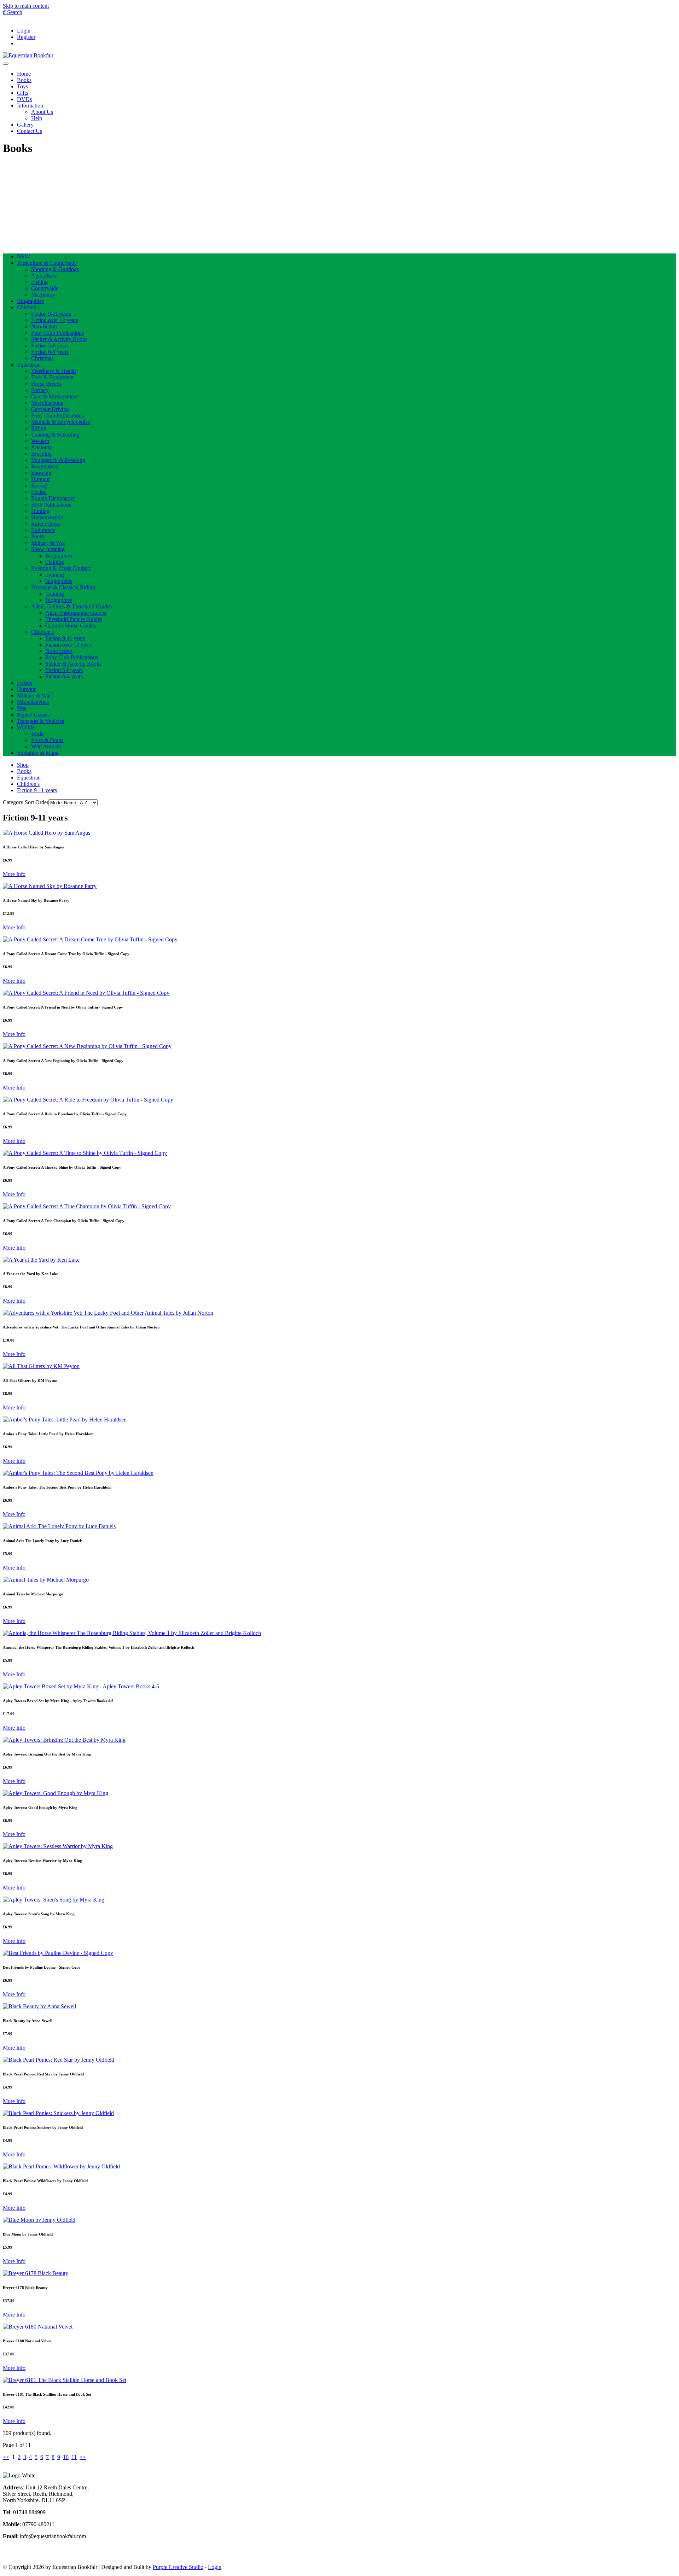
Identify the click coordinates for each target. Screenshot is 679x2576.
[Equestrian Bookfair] (28, 55)
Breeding (41, 454)
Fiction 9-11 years (51, 314)
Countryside (45, 288)
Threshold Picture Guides (74, 619)
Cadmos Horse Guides (71, 626)
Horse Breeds (46, 384)
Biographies (30, 301)
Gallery (25, 125)
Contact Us (30, 131)
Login (24, 31)
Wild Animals (46, 746)
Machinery (43, 295)
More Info (14, 874)
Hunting (40, 511)
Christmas (42, 358)
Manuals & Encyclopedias (60, 422)
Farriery (40, 390)
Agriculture (44, 276)
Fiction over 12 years (55, 320)
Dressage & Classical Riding (63, 587)
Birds (37, 734)
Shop (23, 765)
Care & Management (54, 396)
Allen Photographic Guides (76, 613)
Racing (39, 486)
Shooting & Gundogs (55, 269)
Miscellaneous (47, 403)
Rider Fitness (46, 524)
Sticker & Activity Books (59, 339)
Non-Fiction (59, 651)
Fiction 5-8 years (50, 346)
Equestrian (29, 365)
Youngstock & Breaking (58, 460)
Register (26, 37)
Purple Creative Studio (178, 2567)
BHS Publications (51, 505)
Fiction (39, 492)
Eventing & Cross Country (61, 568)
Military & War (48, 543)
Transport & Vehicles (40, 721)
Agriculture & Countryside (47, 263)
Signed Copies (33, 715)
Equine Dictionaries (53, 498)
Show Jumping (48, 549)
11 (74, 2457)
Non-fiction (44, 326)
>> (83, 2457)
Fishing (39, 282)
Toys (22, 86)
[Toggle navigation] (6, 64)
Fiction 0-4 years (50, 352)
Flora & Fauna (47, 740)
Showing (41, 473)
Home (24, 74)
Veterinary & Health (54, 371)
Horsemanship (47, 517)
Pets (22, 708)
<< (6, 2457)
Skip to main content (26, 6)
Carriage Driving (50, 409)
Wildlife (26, 727)
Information (30, 106)
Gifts (22, 93)
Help (37, 118)
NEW (24, 256)
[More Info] (47, 833)
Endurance (43, 530)
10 (66, 2457)
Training (55, 562)
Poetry (38, 536)
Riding (39, 428)
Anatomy (42, 447)
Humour (40, 479)
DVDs (24, 99)
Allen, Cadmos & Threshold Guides (71, 606)
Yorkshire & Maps (37, 753)
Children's (28, 307)
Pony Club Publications (57, 333)
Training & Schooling (55, 435)
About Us (42, 112)
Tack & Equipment (52, 377)
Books (24, 80)
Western (40, 441)
